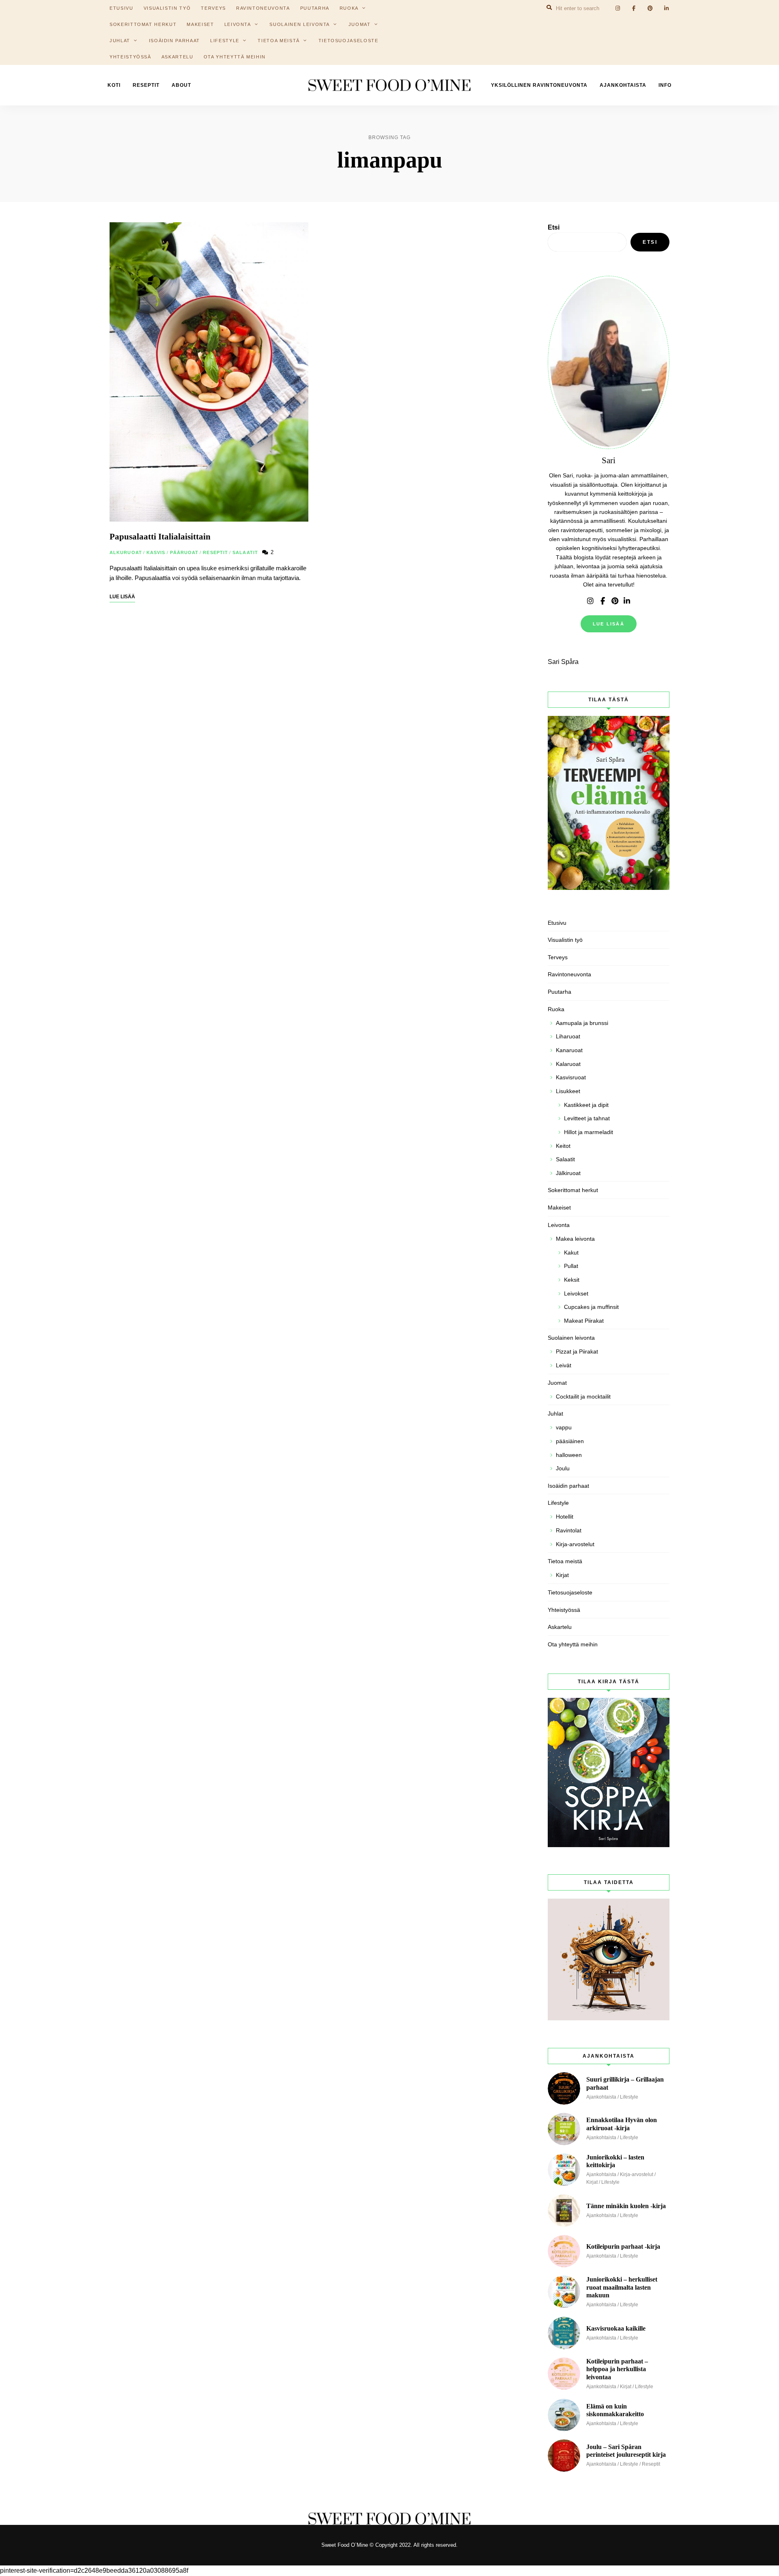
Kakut (571, 1253)
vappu (564, 1427)
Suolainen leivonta (300, 24)
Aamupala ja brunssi (582, 1023)
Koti (114, 85)
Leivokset (576, 1293)
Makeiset (200, 24)
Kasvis (156, 552)
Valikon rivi (590, 601)
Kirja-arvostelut (575, 1544)
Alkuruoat (126, 552)
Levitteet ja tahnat (587, 1118)
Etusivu (557, 923)
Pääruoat (184, 552)
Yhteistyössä (130, 57)
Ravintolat (569, 1530)
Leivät (564, 1365)
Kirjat (562, 1575)
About (181, 85)
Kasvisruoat (571, 1077)
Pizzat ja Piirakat (577, 1351)
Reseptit (146, 85)
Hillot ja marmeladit (589, 1132)
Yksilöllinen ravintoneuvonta (539, 85)
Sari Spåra (563, 662)
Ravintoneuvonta (569, 974)
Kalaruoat (568, 1064)
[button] (762, 11)
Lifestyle (225, 41)
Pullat (571, 1266)
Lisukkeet (568, 1091)
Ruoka (556, 1009)
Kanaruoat (569, 1050)
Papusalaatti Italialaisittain (160, 537)
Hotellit (565, 1517)
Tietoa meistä (279, 41)
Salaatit (245, 552)
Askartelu (178, 57)
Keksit (572, 1280)
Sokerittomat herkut (143, 24)
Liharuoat (568, 1036)
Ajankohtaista (623, 85)
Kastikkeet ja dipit (586, 1105)
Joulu (563, 1468)
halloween (569, 1455)
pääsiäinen (570, 1441)
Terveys (558, 957)
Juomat (360, 24)
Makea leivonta (575, 1239)
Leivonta (238, 24)
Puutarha (560, 992)
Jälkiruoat (568, 1173)
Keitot (563, 1146)
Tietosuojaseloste (349, 41)
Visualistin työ (565, 940)
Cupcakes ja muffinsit (591, 1307)
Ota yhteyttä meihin (235, 57)
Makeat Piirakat (584, 1321)
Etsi (554, 227)
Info (665, 85)
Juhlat (120, 41)
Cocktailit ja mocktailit (583, 1396)
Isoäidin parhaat (174, 41)
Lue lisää (609, 624)
